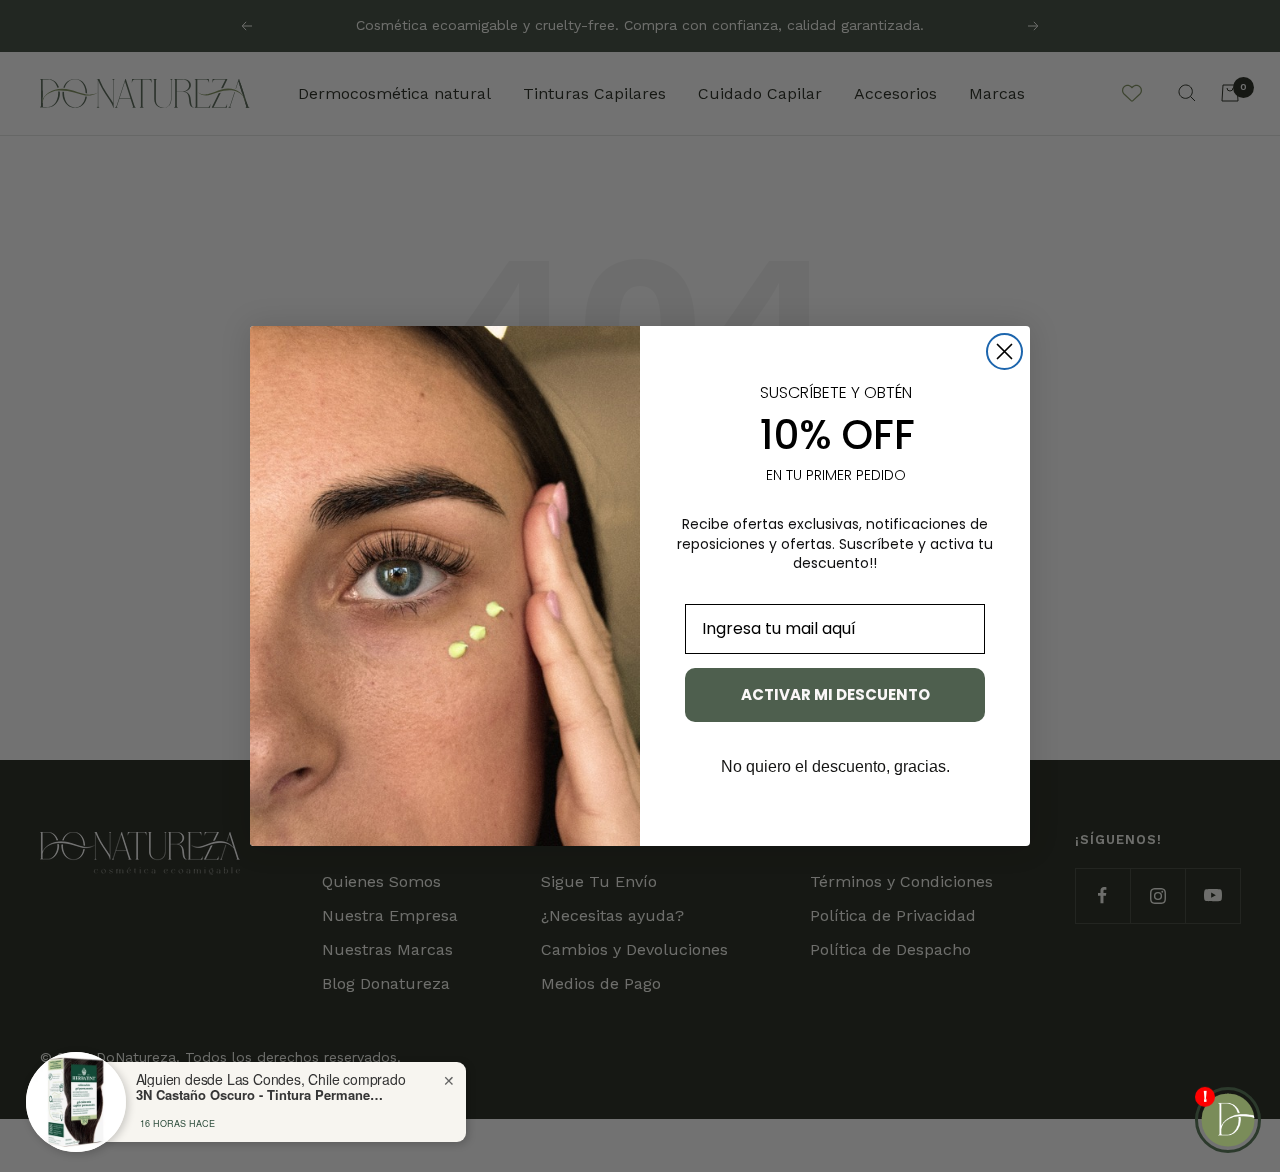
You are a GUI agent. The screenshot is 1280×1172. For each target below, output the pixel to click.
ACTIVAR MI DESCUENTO (835, 694)
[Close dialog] (1004, 351)
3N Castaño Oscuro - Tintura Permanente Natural (261, 1095)
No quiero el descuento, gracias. (835, 766)
